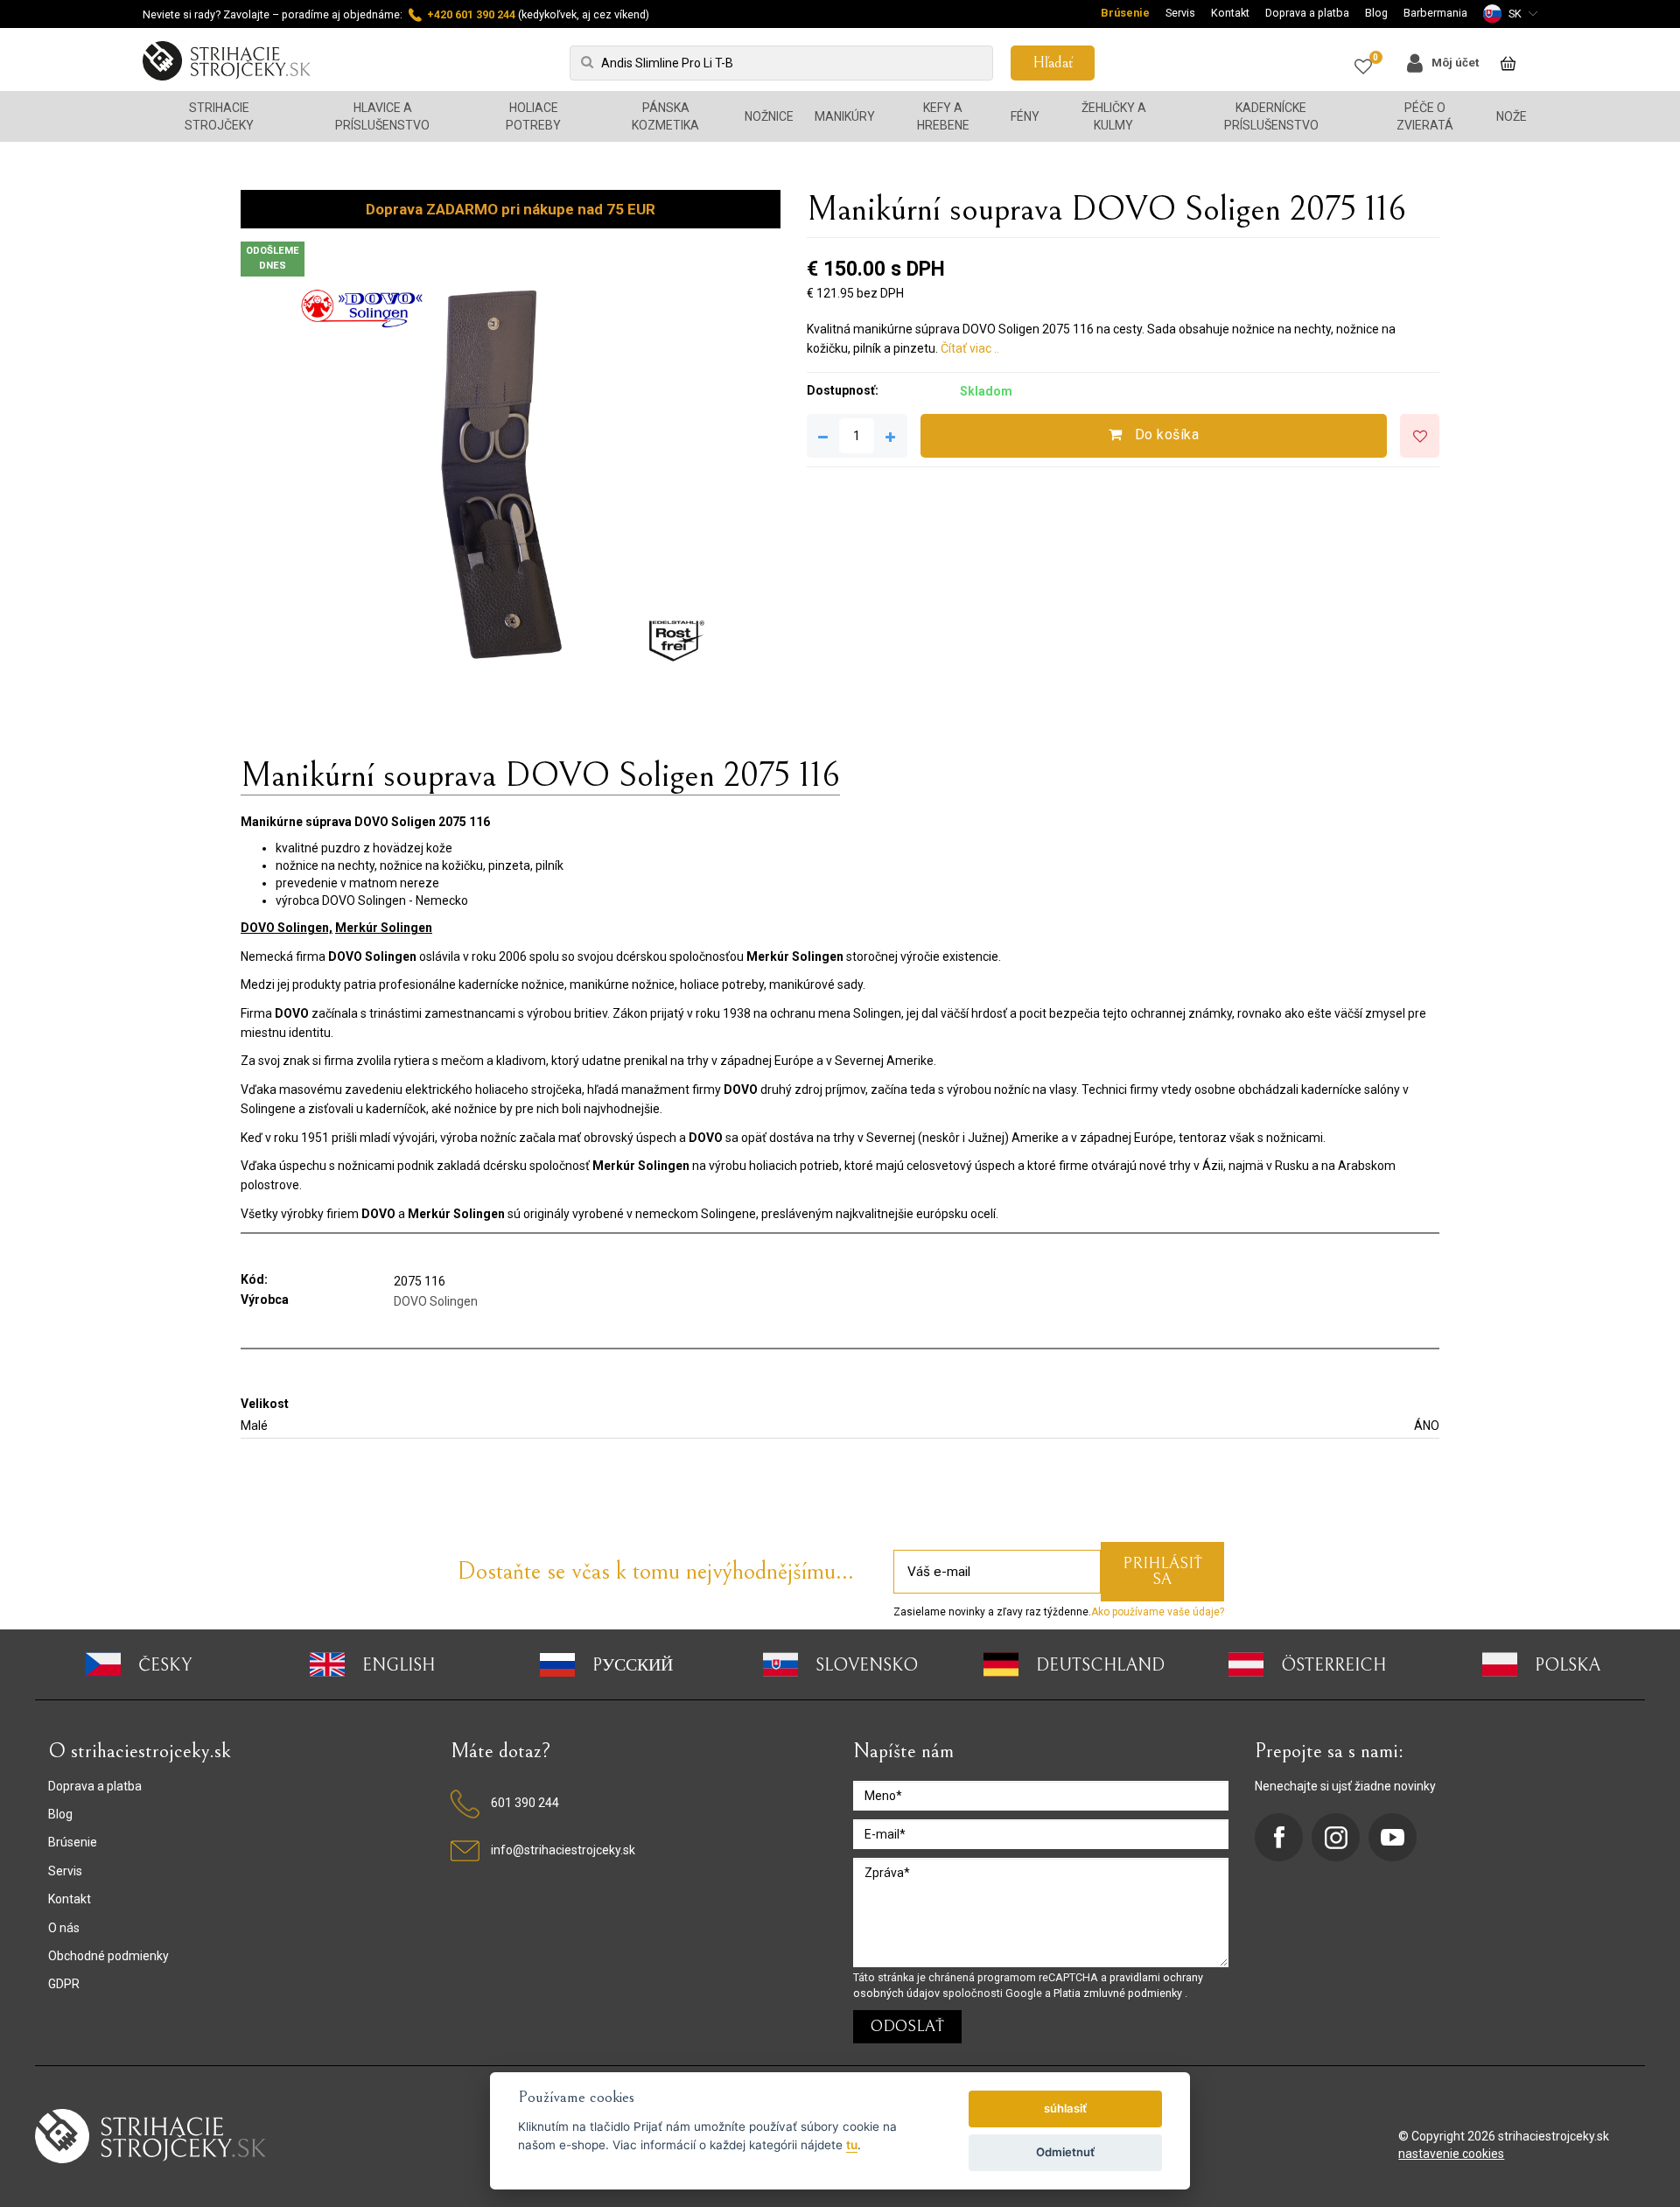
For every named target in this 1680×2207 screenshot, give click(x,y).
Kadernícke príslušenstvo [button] (1271, 116)
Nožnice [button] (769, 116)
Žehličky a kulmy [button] (1114, 116)
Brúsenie (1125, 13)
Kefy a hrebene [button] (943, 116)
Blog (1376, 13)
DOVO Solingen (436, 1301)
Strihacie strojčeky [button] (219, 116)
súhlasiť (1065, 2108)
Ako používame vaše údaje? (1158, 1612)
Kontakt (1230, 13)
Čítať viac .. (970, 348)
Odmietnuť (1065, 2152)
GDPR (64, 1984)
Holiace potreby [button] (533, 116)
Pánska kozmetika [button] (665, 116)
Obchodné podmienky (108, 1956)
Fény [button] (1025, 116)
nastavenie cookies (1451, 2154)
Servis (1180, 13)
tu (852, 2145)
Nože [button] (1512, 116)
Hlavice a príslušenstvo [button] (382, 116)
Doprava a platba (1307, 13)
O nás (64, 1928)
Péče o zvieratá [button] (1425, 116)
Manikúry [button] (845, 116)
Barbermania (1435, 13)
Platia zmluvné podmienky (1119, 1993)
